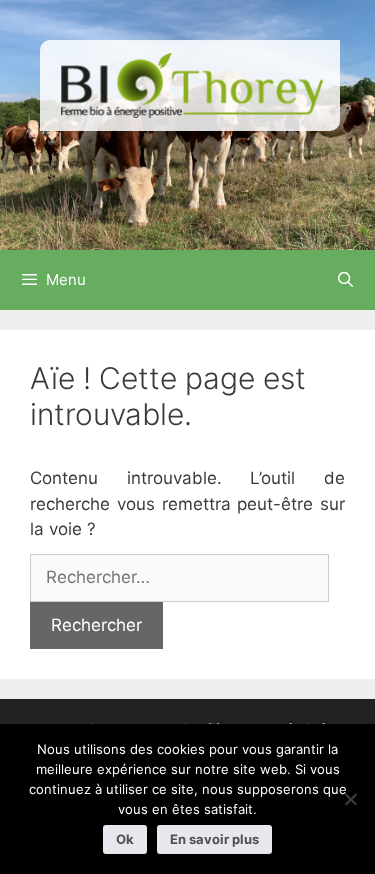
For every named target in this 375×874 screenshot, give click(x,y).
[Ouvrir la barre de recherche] (345, 280)
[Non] (350, 799)
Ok (125, 839)
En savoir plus (214, 839)
